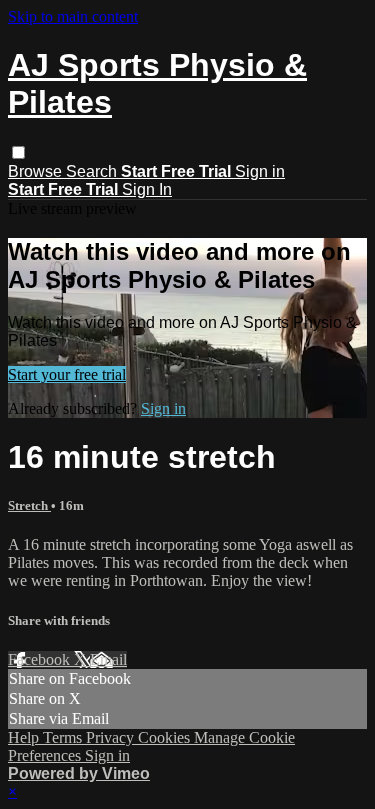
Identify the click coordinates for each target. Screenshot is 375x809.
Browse (37, 171)
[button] (18, 152)
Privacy (112, 737)
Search (93, 171)
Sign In (147, 189)
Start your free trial (67, 374)
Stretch (29, 505)
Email (108, 659)
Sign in (260, 171)
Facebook (41, 659)
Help (25, 737)
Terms (64, 737)
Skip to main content (73, 16)
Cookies (166, 737)
